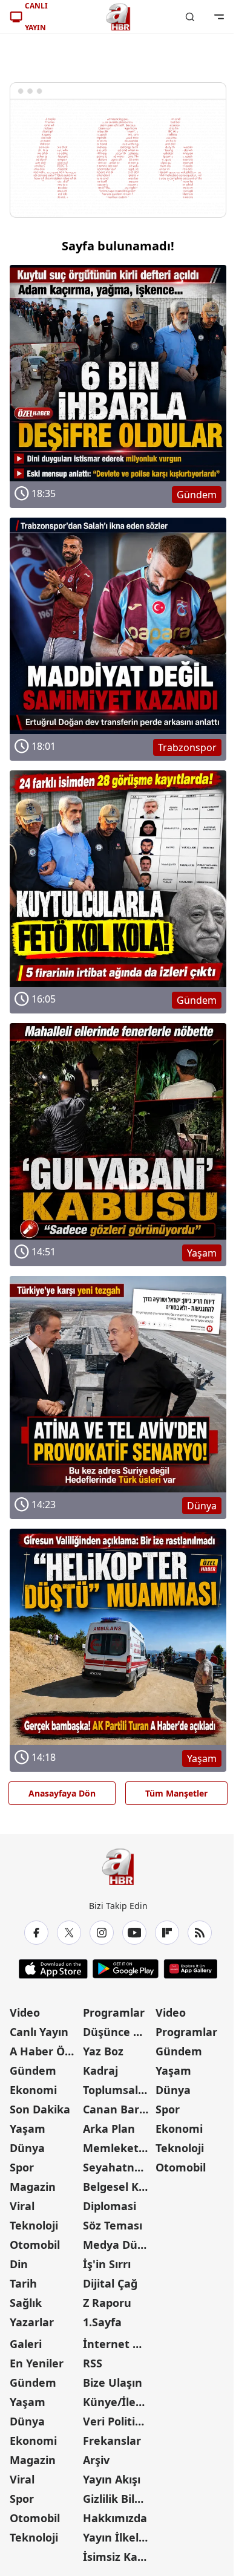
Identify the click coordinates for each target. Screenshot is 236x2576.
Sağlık (26, 2303)
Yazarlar (32, 2322)
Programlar (114, 2012)
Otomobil (35, 2245)
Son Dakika (40, 2109)
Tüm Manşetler (176, 1793)
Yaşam (28, 2129)
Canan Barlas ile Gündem (118, 2109)
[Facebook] (36, 1933)
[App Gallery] (190, 1969)
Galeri (26, 2344)
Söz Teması (113, 2225)
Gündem (33, 2070)
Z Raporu (107, 2303)
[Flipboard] (167, 1933)
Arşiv (96, 2460)
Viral (22, 2206)
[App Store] (53, 1969)
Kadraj (100, 2070)
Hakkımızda (115, 2518)
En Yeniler (37, 2363)
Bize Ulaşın (113, 2382)
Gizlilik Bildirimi (118, 2499)
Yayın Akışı (112, 2479)
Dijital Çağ (110, 2283)
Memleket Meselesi (118, 2148)
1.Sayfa (102, 2322)
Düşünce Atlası (118, 2032)
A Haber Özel (45, 2051)
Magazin (33, 2187)
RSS (93, 2363)
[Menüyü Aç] (219, 17)
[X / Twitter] (69, 1933)
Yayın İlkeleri (118, 2537)
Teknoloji (34, 2225)
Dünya (27, 2148)
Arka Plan (109, 2129)
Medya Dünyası (118, 2245)
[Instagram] (102, 1933)
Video (25, 2012)
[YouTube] (134, 1933)
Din (19, 2264)
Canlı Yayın (39, 2032)
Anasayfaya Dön (62, 1793)
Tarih (23, 2283)
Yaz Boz (103, 2051)
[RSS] (200, 1933)
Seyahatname (118, 2167)
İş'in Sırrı (107, 2264)
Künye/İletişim (118, 2402)
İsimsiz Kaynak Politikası (118, 2557)
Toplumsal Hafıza (118, 2090)
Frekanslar (112, 2441)
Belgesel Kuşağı (118, 2187)
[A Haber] (118, 17)
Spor (22, 2167)
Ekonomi (33, 2090)
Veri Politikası (118, 2421)
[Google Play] (126, 1969)
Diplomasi (110, 2206)
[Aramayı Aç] (190, 17)
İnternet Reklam (118, 2344)
